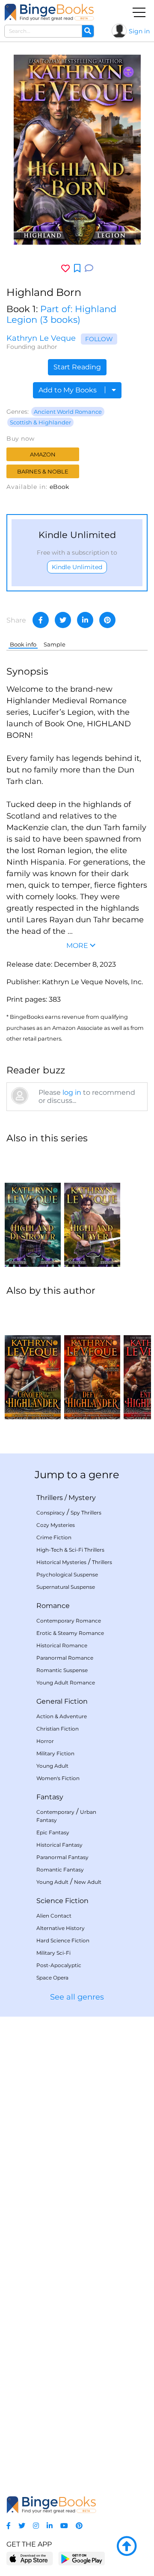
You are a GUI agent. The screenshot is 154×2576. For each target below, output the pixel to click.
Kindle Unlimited (77, 567)
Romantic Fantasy (60, 1870)
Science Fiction (62, 1901)
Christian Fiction (58, 1729)
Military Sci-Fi (53, 1953)
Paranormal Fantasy (62, 1857)
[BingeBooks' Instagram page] (36, 2526)
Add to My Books (68, 390)
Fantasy (50, 1797)
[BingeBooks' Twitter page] (22, 2526)
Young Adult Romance (66, 1683)
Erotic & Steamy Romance (70, 1633)
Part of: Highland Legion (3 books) (61, 314)
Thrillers (50, 1498)
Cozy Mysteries (56, 1525)
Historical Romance (62, 1645)
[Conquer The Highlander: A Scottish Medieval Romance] (33, 1362)
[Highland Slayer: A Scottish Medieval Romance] (92, 1209)
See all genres (77, 1997)
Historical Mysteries (61, 1562)
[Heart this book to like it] (65, 268)
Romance (53, 1606)
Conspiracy (51, 1513)
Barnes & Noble (43, 471)
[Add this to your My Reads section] (77, 269)
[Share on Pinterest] (107, 620)
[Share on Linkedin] (85, 620)
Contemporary (55, 1812)
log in (72, 1092)
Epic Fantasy (53, 1832)
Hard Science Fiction (63, 1940)
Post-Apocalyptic (59, 1965)
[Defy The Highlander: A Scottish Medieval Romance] (92, 1362)
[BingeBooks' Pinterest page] (79, 2526)
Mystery (82, 1498)
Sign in (139, 31)
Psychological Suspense (67, 1575)
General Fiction (62, 1701)
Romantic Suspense (62, 1670)
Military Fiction (55, 1753)
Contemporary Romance (69, 1621)
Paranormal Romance (65, 1658)
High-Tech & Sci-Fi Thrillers (70, 1550)
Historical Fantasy (59, 1845)
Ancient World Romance (68, 412)
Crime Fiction (54, 1537)
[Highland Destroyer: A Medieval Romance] (33, 1209)
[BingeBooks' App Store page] (30, 2559)
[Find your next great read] (49, 12)
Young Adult (52, 1766)
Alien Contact (54, 1916)
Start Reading (77, 367)
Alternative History (61, 1928)
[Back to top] (127, 2547)
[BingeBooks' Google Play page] (81, 2558)
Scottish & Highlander (40, 422)
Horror (45, 1741)
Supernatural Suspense (66, 1587)
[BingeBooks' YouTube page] (64, 2526)
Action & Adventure (62, 1716)
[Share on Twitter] (63, 620)
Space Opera (52, 1978)
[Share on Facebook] (41, 620)
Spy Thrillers (86, 1513)
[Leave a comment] (89, 268)
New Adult (88, 1882)
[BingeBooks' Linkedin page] (50, 2526)
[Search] (88, 31)
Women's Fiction (58, 1778)
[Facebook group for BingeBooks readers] (9, 2526)
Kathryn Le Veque (41, 338)
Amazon (43, 454)
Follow (99, 339)
